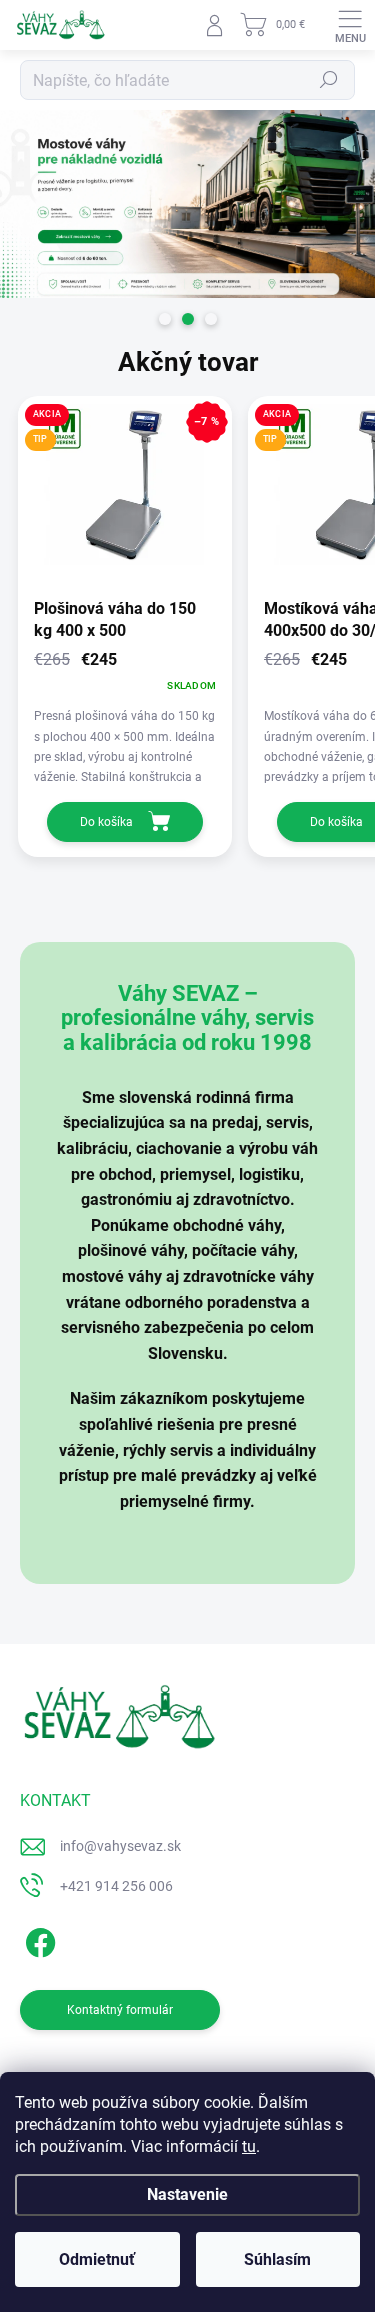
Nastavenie (187, 2194)
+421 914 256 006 (116, 1886)
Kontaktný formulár (120, 2010)
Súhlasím (277, 2259)
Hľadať (329, 80)
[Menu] (350, 25)
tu (249, 2146)
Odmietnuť (97, 2259)
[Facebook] (37, 1938)
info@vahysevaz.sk (120, 1846)
